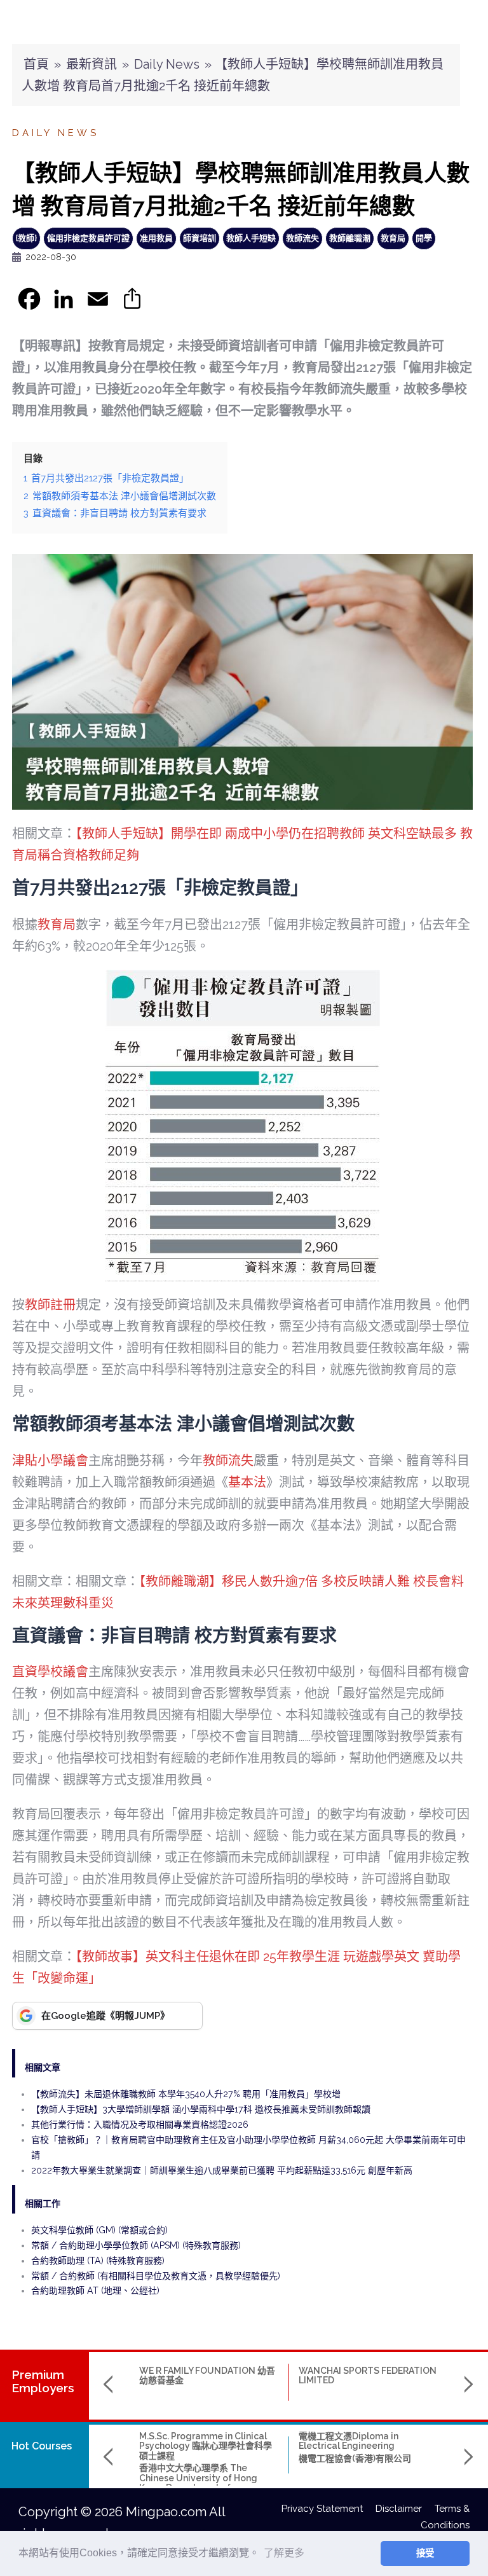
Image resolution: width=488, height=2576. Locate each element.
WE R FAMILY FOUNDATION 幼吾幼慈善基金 (207, 2375)
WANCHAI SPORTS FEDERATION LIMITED (368, 2375)
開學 (424, 238)
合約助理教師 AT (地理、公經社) (95, 2290)
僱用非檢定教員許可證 (88, 238)
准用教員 (156, 238)
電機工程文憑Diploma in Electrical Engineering (349, 2441)
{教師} (26, 238)
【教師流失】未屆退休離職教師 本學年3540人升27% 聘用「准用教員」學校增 (186, 2094)
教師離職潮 (350, 238)
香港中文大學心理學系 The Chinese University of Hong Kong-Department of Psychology (198, 2483)
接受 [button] (425, 2553)
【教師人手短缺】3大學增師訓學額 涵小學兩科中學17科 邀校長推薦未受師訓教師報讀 (201, 2109)
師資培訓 (200, 238)
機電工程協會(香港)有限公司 (355, 2458)
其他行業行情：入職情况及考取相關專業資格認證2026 (140, 2125)
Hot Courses (42, 2446)
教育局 (393, 238)
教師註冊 (50, 1305)
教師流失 (302, 238)
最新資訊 (91, 64)
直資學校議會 (50, 1672)
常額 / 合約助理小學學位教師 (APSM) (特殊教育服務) (136, 2245)
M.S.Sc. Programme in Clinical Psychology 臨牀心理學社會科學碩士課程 (206, 2446)
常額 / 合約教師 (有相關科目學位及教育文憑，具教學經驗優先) (156, 2276)
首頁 (36, 64)
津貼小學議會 (50, 1461)
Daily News (167, 64)
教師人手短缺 (251, 238)
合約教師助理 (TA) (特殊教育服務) (98, 2261)
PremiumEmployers (43, 2381)
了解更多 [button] (284, 2553)
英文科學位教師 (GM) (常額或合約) (99, 2230)
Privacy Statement (329, 2509)
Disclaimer (405, 2509)
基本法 (247, 1482)
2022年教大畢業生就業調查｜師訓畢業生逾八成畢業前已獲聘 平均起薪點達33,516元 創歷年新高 (222, 2170)
